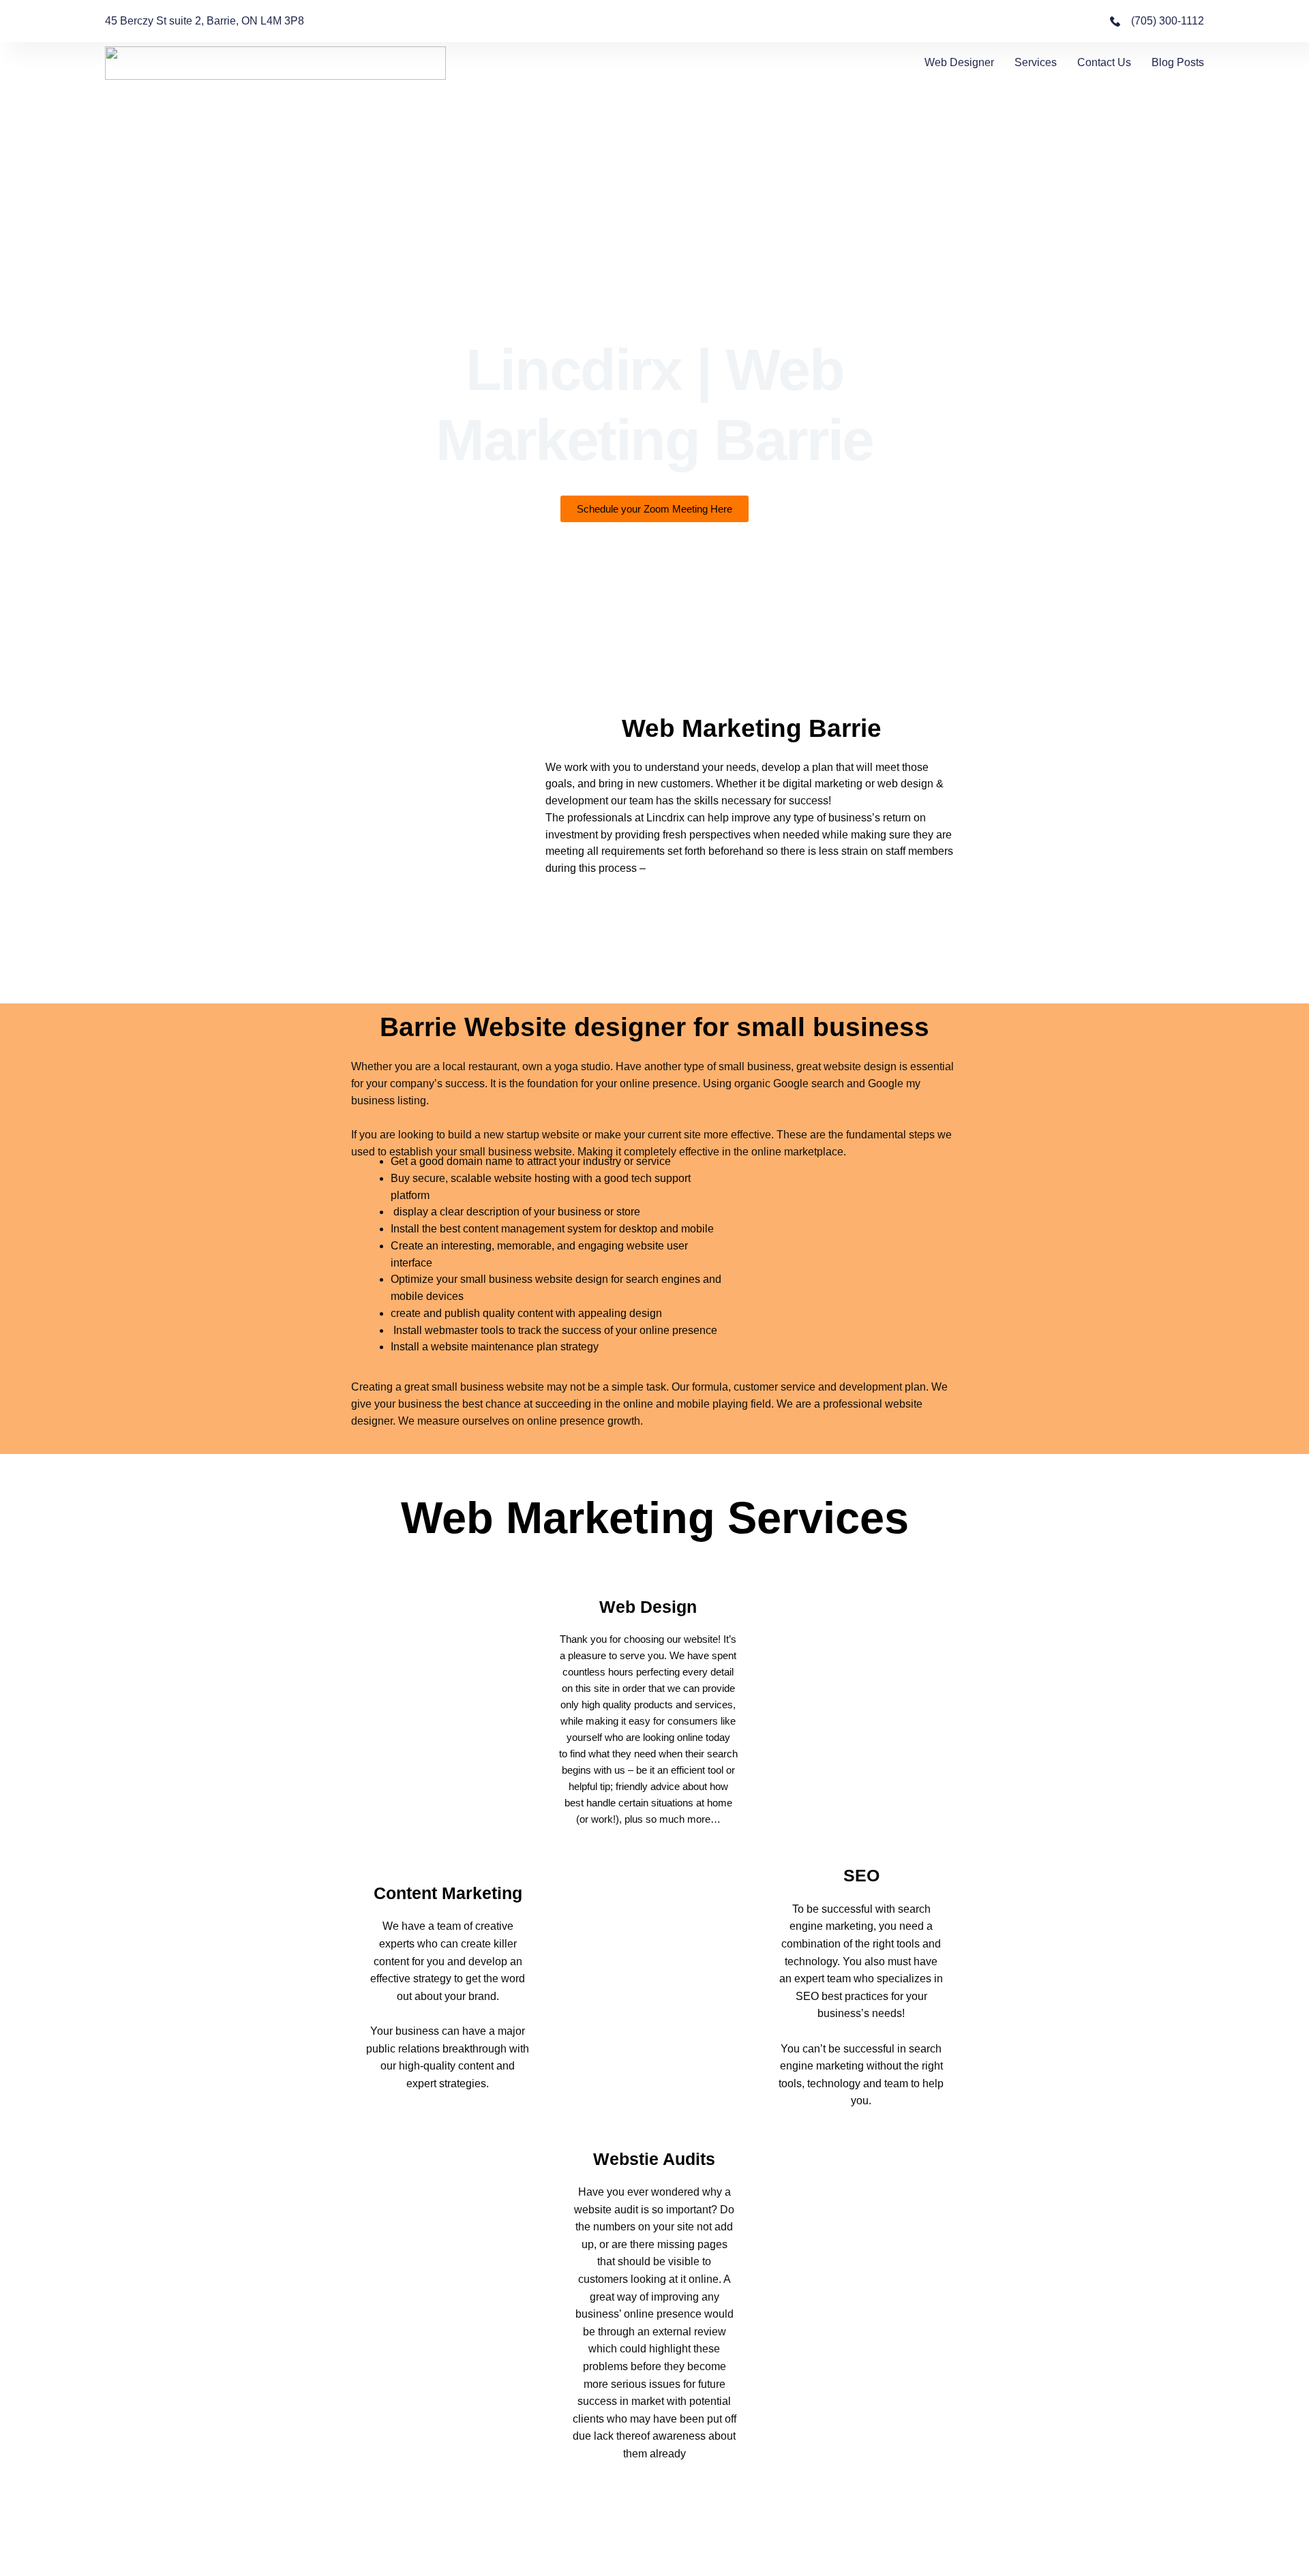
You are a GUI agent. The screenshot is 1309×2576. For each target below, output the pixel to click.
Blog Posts (1178, 62)
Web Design (648, 1607)
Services (1036, 62)
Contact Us (1104, 62)
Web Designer (959, 62)
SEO (861, 1875)
